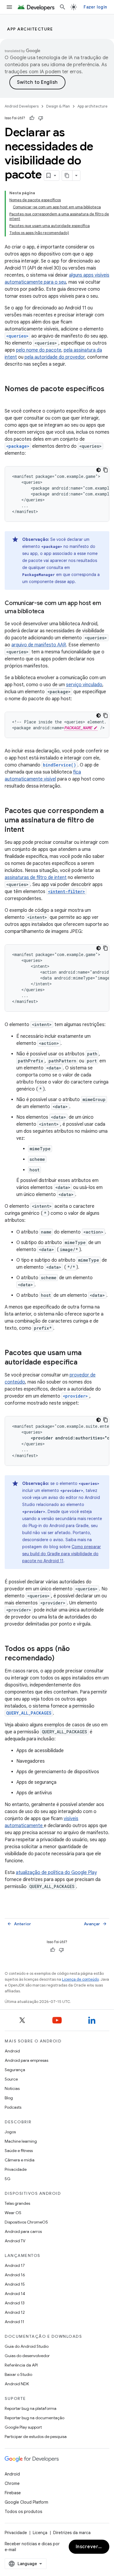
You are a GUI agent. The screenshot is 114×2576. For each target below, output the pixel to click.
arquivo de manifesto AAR (39, 645)
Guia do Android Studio (27, 2346)
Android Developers (22, 106)
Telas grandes (17, 2203)
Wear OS (13, 2213)
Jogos (10, 2132)
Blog (9, 2098)
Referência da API (21, 2365)
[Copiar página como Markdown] (67, 176)
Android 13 (15, 2303)
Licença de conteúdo (80, 1979)
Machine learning (21, 2141)
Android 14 (15, 2294)
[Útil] (32, 118)
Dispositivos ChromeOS (26, 2222)
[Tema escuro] (99, 470)
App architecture (30, 29)
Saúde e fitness (19, 2151)
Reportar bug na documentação (34, 2418)
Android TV (15, 2241)
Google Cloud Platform (26, 2502)
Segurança (15, 2070)
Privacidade (16, 2169)
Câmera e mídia (20, 2160)
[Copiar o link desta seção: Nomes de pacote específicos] (11, 399)
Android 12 (15, 2312)
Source (11, 2079)
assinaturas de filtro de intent (36, 878)
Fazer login (95, 7)
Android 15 (15, 2284)
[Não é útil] (41, 118)
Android (12, 2051)
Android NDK (17, 2384)
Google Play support (23, 2427)
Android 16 (15, 2275)
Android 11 (14, 2322)
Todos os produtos (23, 2512)
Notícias (12, 2088)
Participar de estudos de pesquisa (36, 2437)
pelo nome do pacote (39, 350)
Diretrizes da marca (72, 2533)
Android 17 (15, 2265)
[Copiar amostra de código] (106, 470)
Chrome (12, 2483)
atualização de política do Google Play (56, 1873)
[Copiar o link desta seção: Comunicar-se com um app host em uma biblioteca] (50, 612)
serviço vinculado (84, 685)
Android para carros (23, 2231)
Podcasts (13, 2107)
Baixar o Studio (18, 2374)
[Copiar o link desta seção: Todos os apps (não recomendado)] (60, 1659)
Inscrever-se (91, 2547)
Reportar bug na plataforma (31, 2408)
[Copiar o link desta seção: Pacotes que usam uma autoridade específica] (83, 1363)
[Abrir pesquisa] (63, 7)
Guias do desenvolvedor (27, 2356)
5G (8, 2179)
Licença (40, 2533)
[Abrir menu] (9, 7)
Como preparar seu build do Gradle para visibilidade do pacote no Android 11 (62, 1554)
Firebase (13, 2493)
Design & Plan (58, 106)
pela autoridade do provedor (55, 357)
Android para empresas (26, 2060)
